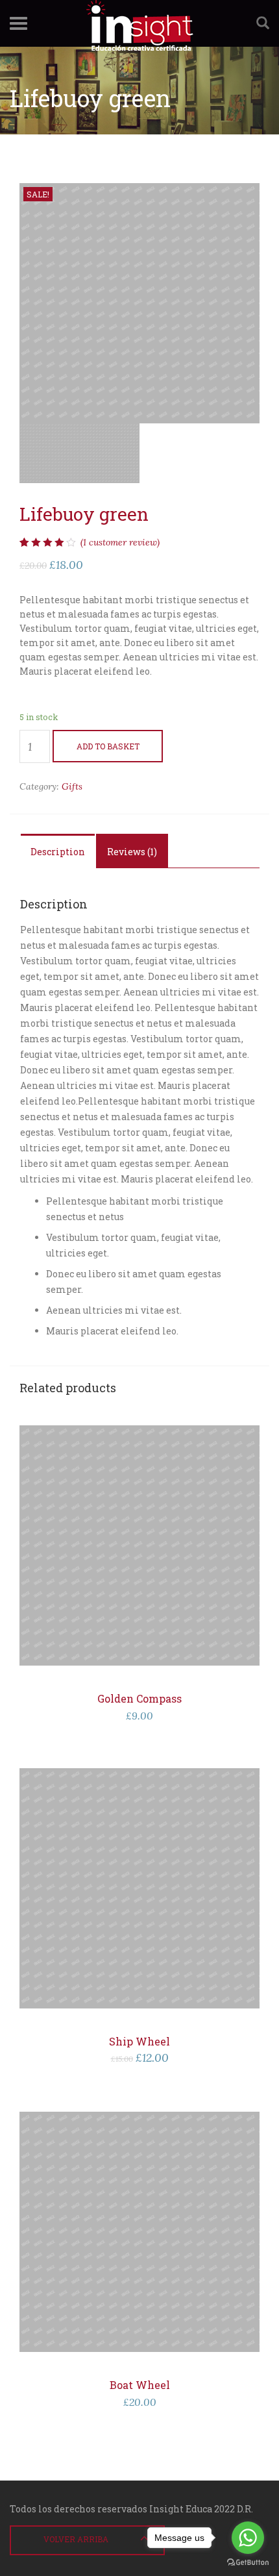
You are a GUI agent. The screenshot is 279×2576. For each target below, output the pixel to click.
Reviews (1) (132, 852)
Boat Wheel (140, 2385)
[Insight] (139, 23)
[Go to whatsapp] (248, 2538)
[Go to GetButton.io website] (248, 2563)
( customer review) (120, 542)
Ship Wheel (139, 2041)
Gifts (72, 786)
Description (58, 852)
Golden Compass (139, 1698)
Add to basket (108, 746)
